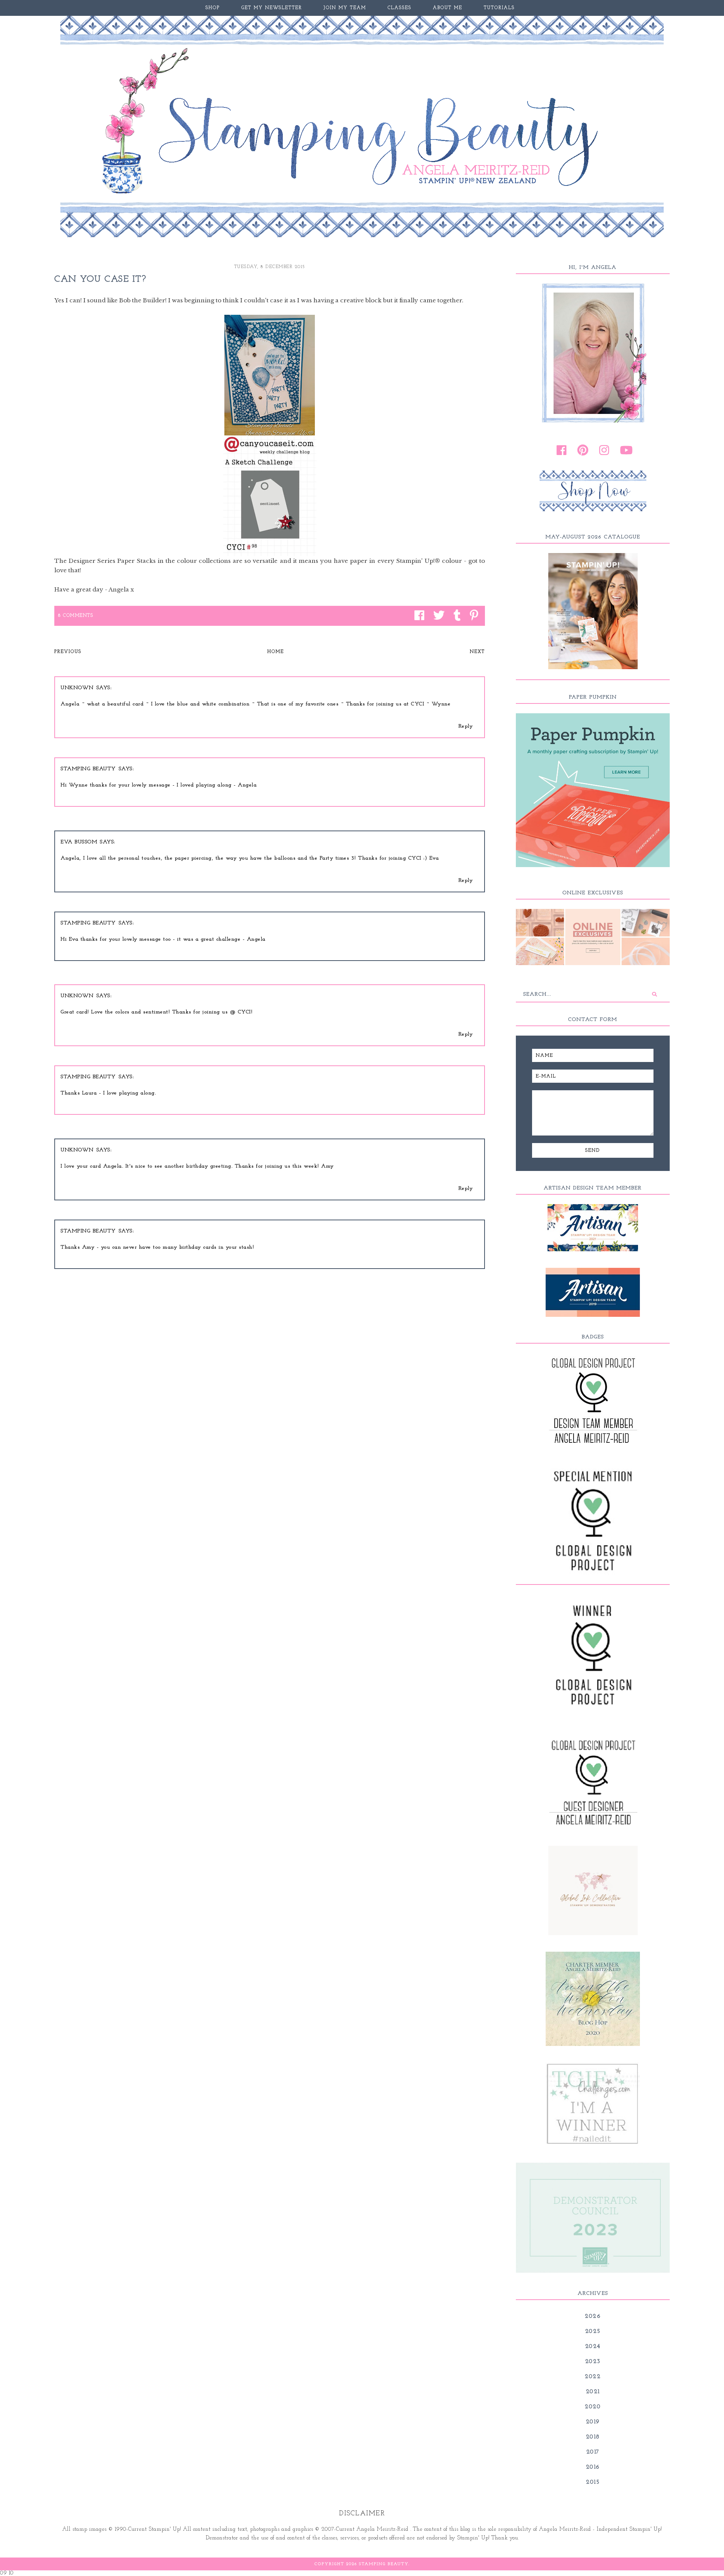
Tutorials (499, 8)
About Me (448, 8)
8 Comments (76, 616)
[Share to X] (437, 616)
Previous (68, 652)
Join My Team (345, 8)
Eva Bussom (79, 842)
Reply (466, 726)
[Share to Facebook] (417, 616)
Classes (400, 8)
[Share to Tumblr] (455, 616)
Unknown (77, 688)
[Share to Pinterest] (472, 616)
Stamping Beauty (88, 769)
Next (477, 652)
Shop (213, 8)
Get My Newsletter (272, 8)
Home (276, 652)
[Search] (654, 994)
